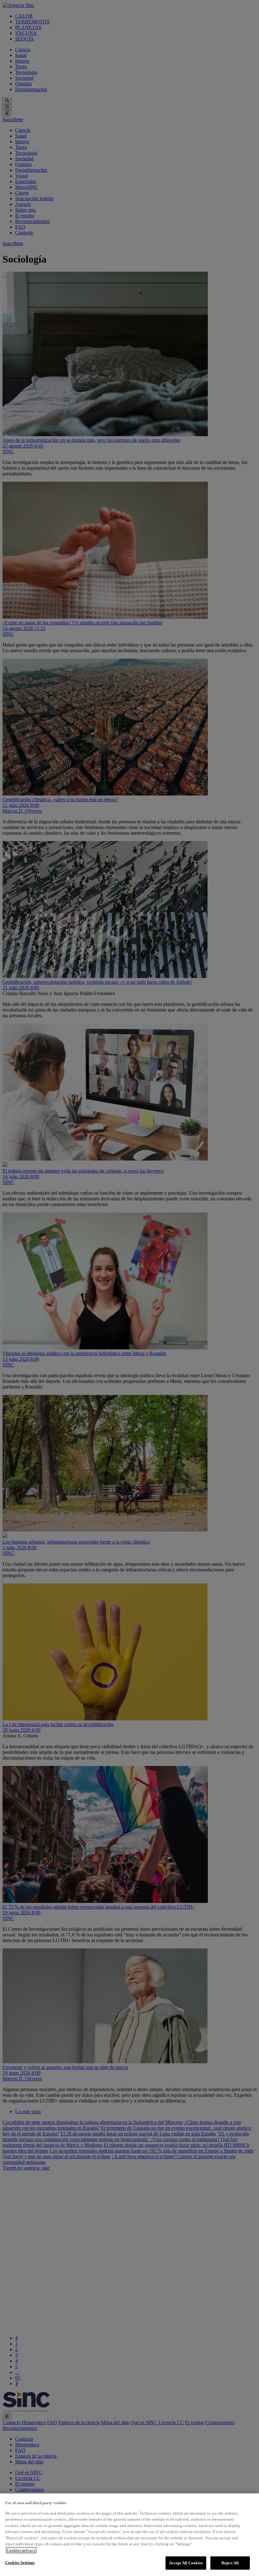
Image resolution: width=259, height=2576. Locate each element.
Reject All (230, 2563)
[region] (129, 2535)
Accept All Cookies (186, 2563)
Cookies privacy (21, 2550)
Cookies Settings (20, 2563)
